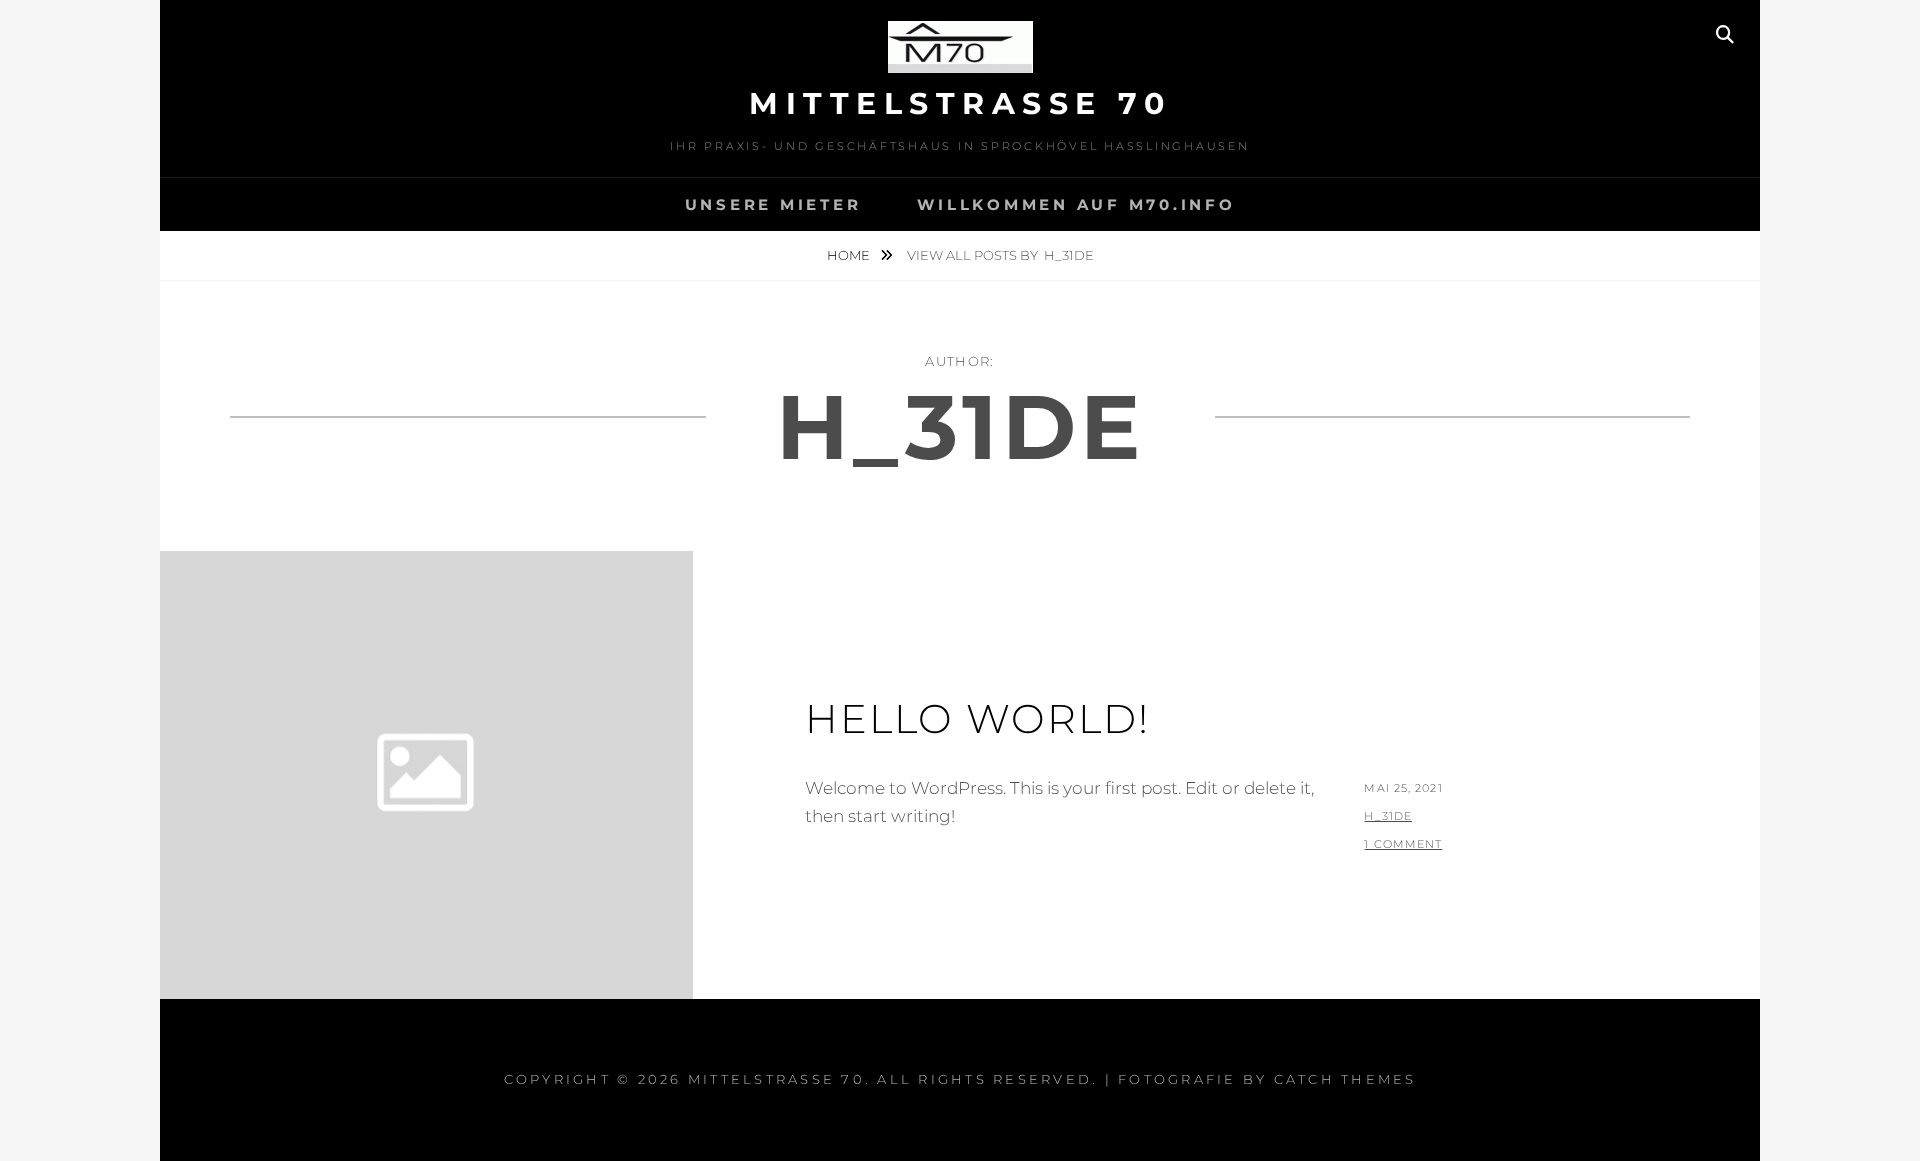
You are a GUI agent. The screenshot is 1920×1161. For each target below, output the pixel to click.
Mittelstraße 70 (960, 103)
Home (850, 255)
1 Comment (1403, 844)
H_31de (1388, 816)
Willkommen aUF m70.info (1076, 204)
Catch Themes (1345, 1079)
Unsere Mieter (773, 204)
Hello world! (977, 718)
